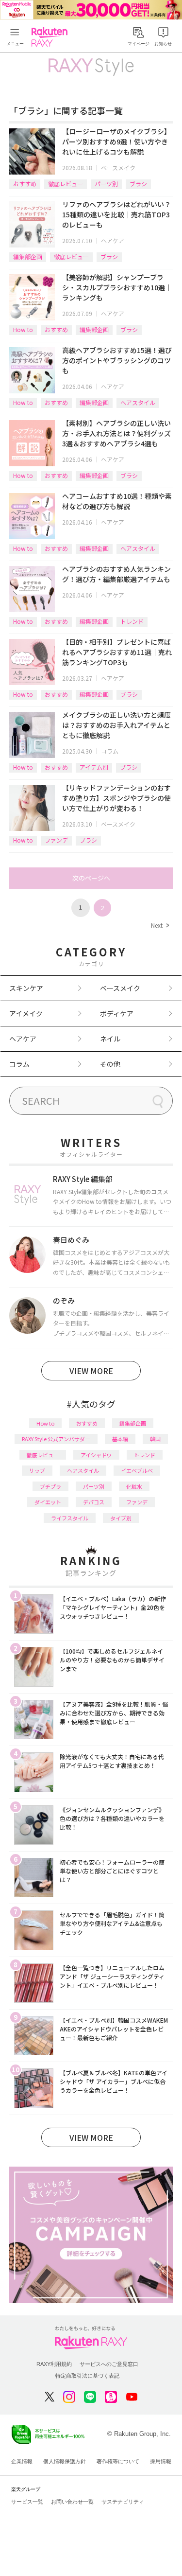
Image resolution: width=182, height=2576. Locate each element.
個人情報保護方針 (65, 2461)
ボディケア (117, 1013)
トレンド (132, 621)
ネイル (110, 1039)
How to (23, 329)
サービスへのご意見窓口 (109, 2364)
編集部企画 (28, 256)
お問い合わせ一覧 (72, 2502)
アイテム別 (94, 767)
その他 (110, 1064)
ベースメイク (118, 168)
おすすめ (25, 184)
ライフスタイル (70, 1518)
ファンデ (56, 840)
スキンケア (26, 988)
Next (160, 925)
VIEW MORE (91, 1371)
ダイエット (48, 1502)
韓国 (155, 1439)
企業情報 (22, 2461)
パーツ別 (106, 184)
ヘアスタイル (138, 402)
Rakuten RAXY (51, 37)
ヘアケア (113, 240)
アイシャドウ (96, 1455)
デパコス (94, 1502)
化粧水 (134, 1486)
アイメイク (26, 1013)
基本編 (120, 1439)
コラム (110, 751)
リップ (37, 1470)
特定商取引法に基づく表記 (87, 2376)
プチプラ (50, 1486)
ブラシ (138, 184)
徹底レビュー (66, 184)
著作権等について (118, 2461)
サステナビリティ (123, 2502)
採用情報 (161, 2461)
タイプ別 (121, 1518)
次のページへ (91, 878)
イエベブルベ (137, 1470)
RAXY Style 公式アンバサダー (56, 1439)
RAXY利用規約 (54, 2364)
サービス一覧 (27, 2502)
